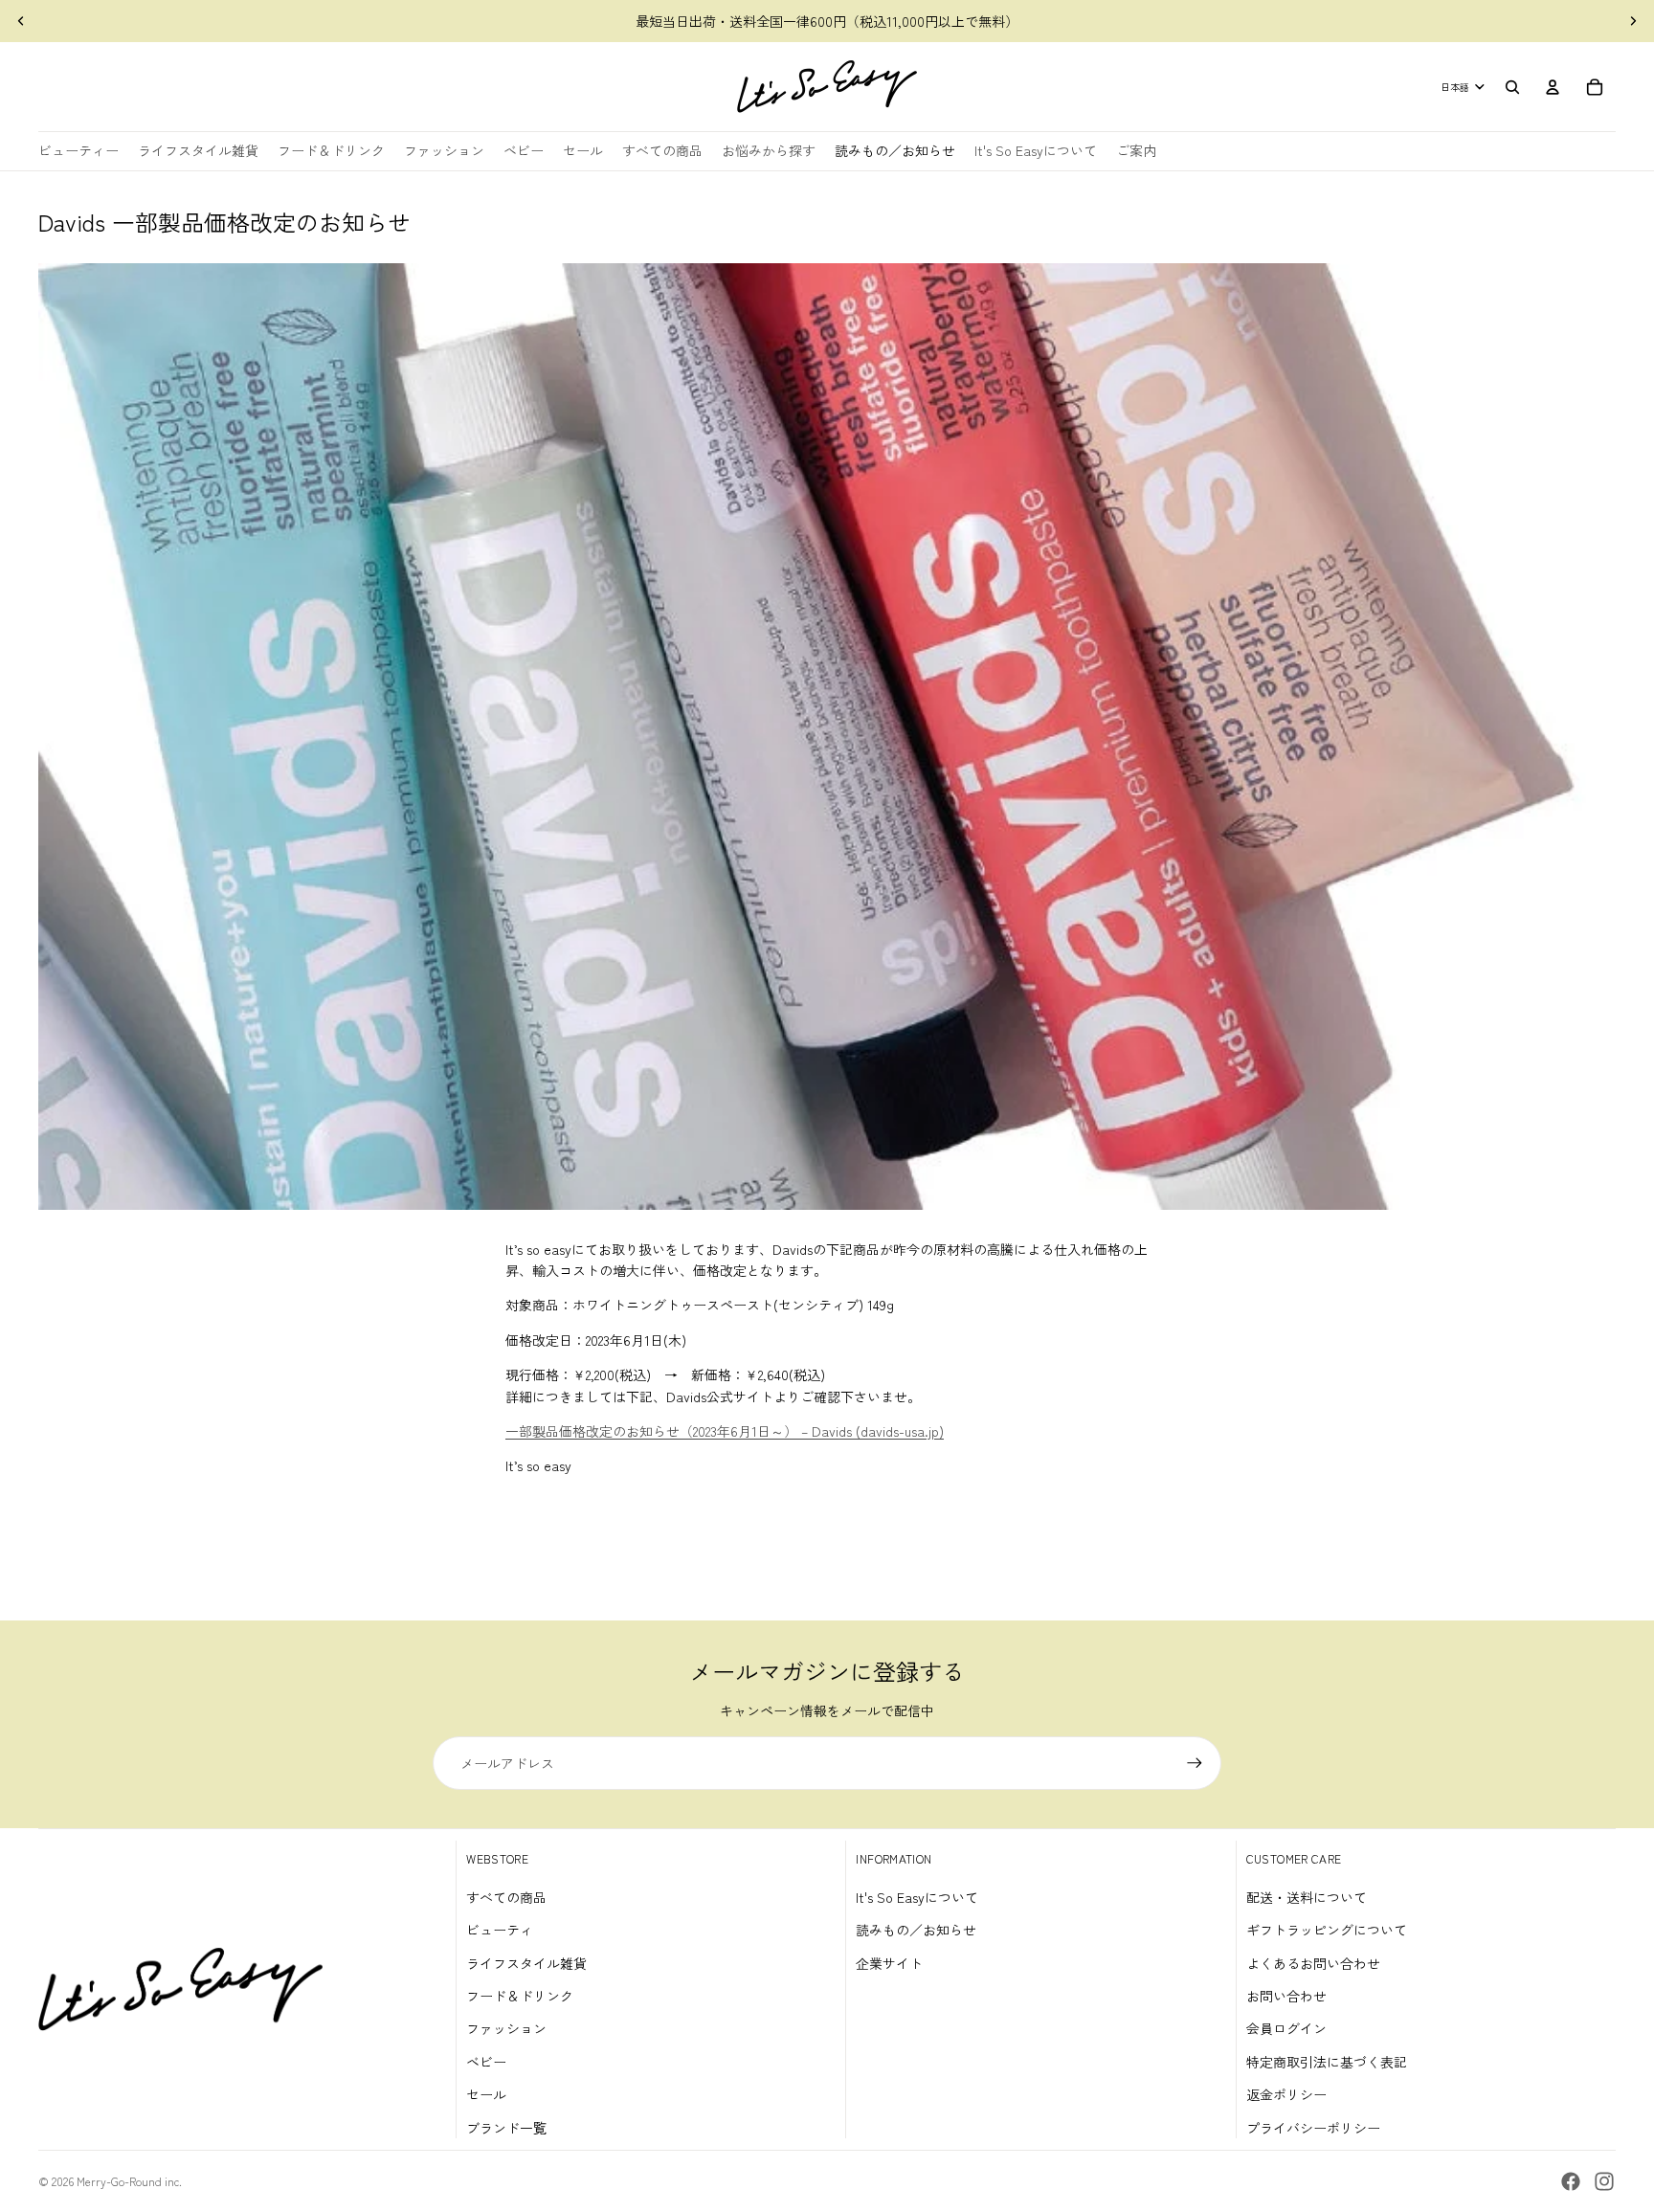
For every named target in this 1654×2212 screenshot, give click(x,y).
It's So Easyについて (917, 1897)
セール (486, 2094)
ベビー (486, 2062)
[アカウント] (1553, 87)
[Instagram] (1604, 2181)
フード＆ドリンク (520, 1996)
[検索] (1512, 87)
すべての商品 (506, 1897)
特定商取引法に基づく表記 (1327, 2062)
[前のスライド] (21, 21)
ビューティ (500, 1930)
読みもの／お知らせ (916, 1930)
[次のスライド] (1633, 21)
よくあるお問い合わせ (1313, 1963)
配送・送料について (1307, 1897)
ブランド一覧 (506, 2128)
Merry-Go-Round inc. (129, 2181)
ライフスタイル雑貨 (526, 1963)
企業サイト (889, 1963)
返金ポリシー (1286, 2094)
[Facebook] (1571, 2181)
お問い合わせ (1286, 1996)
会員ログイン (1286, 2028)
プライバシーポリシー (1313, 2128)
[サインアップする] (1195, 1763)
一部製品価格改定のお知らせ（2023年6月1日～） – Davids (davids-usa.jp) (725, 1431)
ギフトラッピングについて (1327, 1930)
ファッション (506, 2028)
